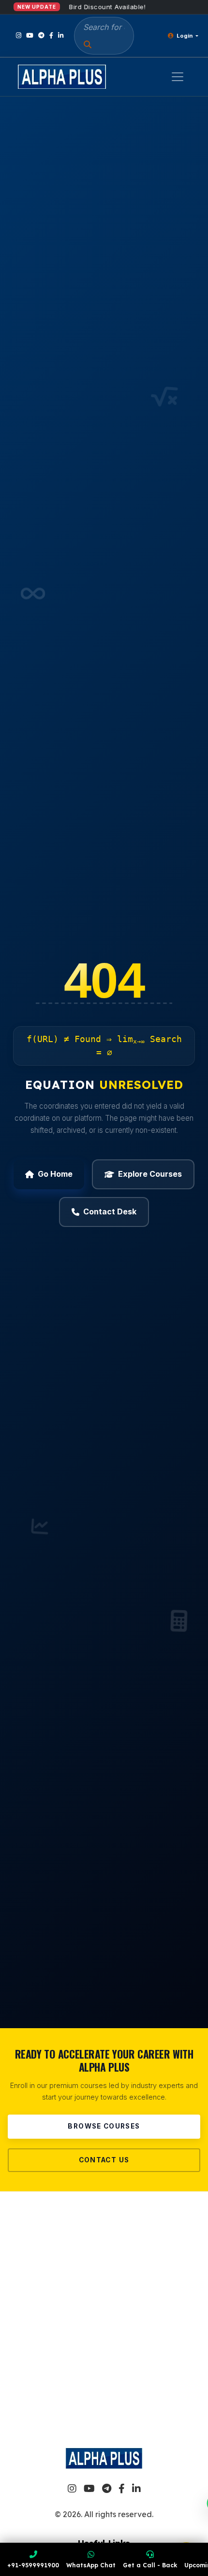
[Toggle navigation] (178, 77)
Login (185, 36)
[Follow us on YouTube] (30, 35)
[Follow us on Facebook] (51, 35)
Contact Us (104, 2160)
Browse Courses (104, 2126)
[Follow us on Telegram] (41, 35)
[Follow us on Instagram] (19, 35)
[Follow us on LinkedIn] (61, 35)
